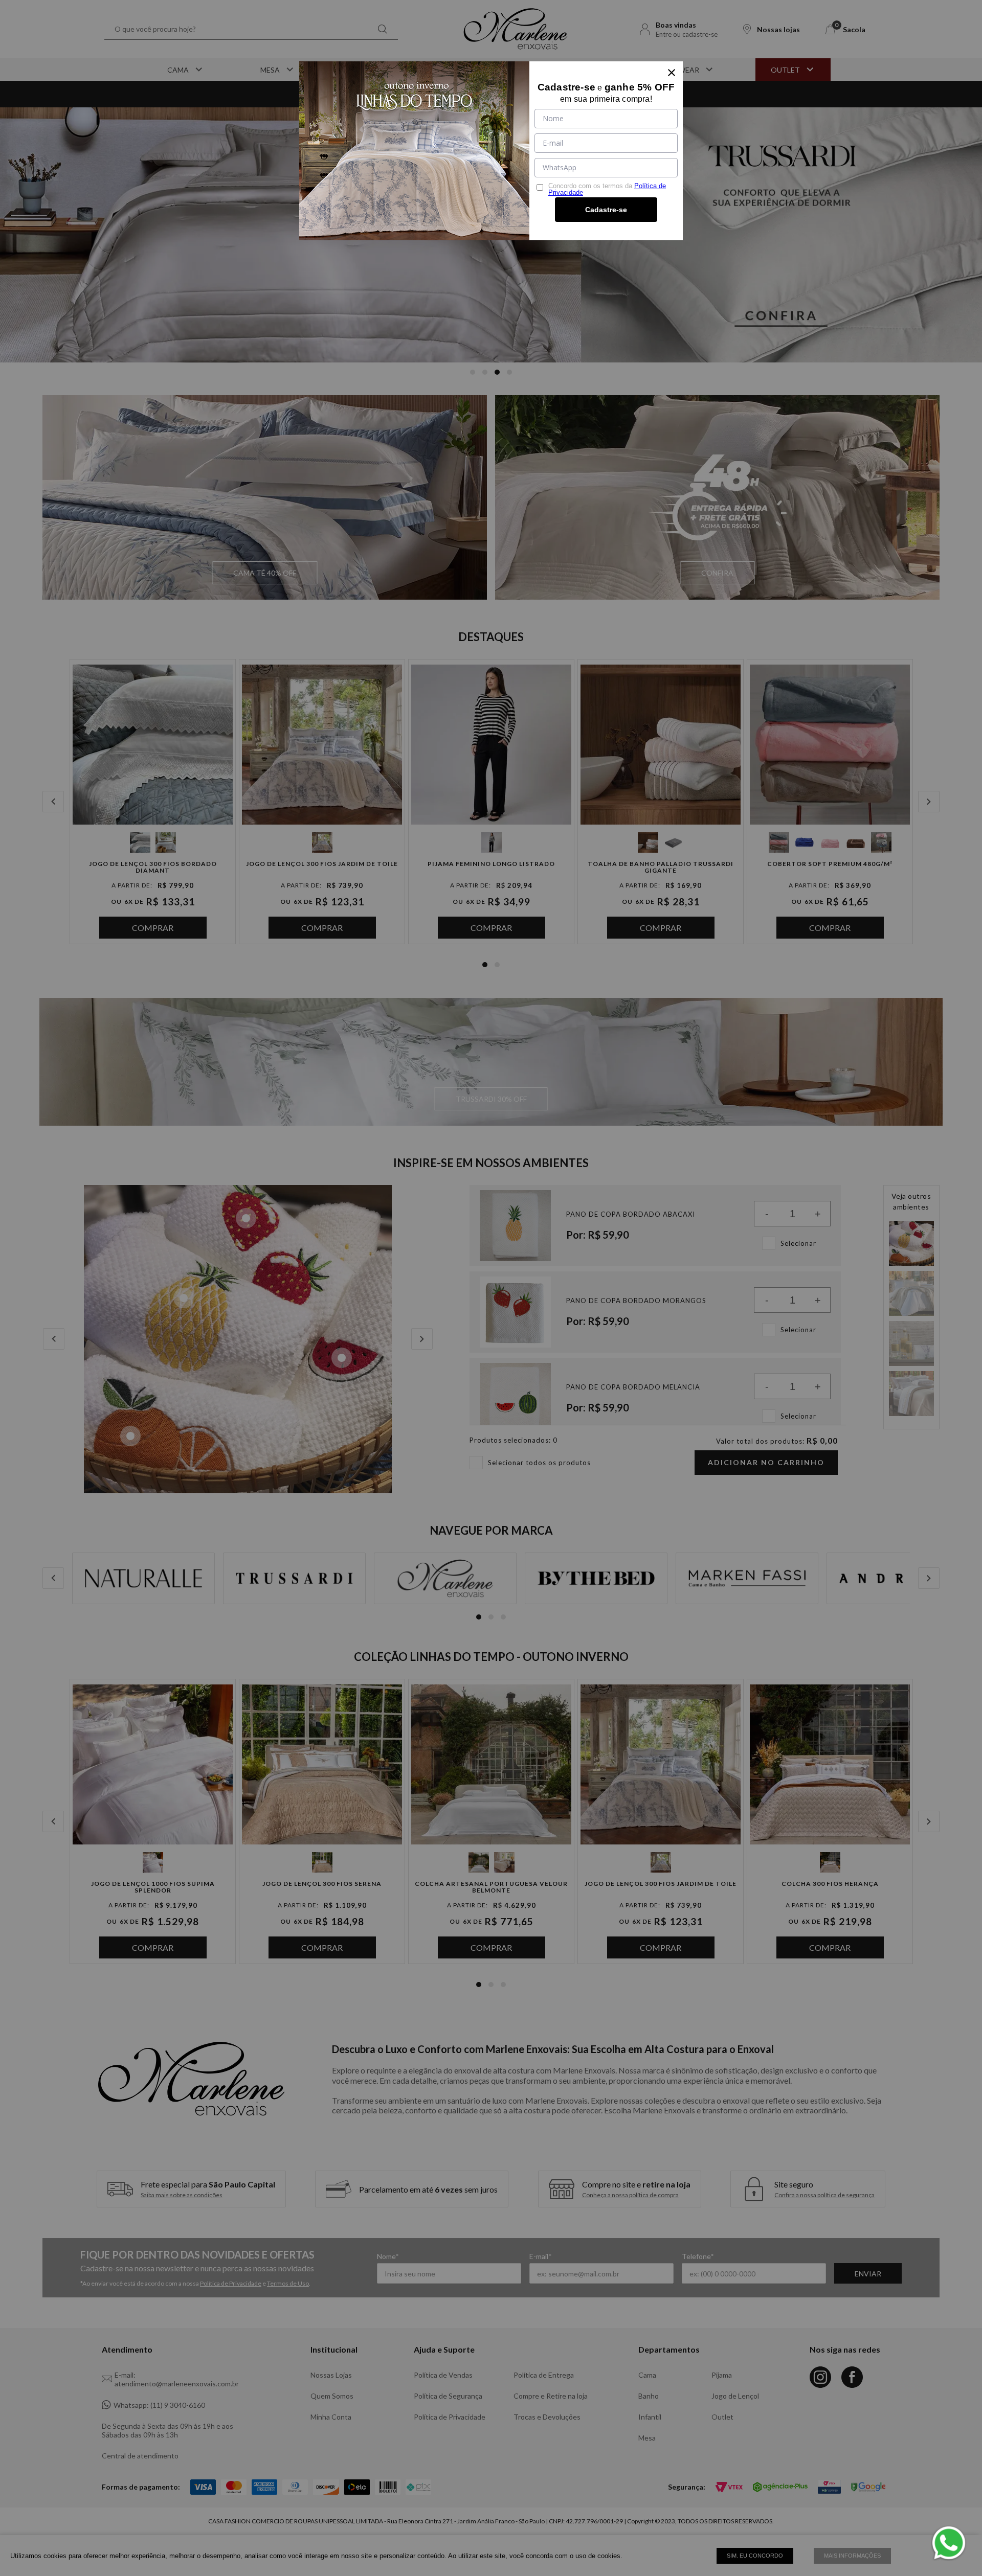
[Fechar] (672, 73)
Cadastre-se (606, 210)
